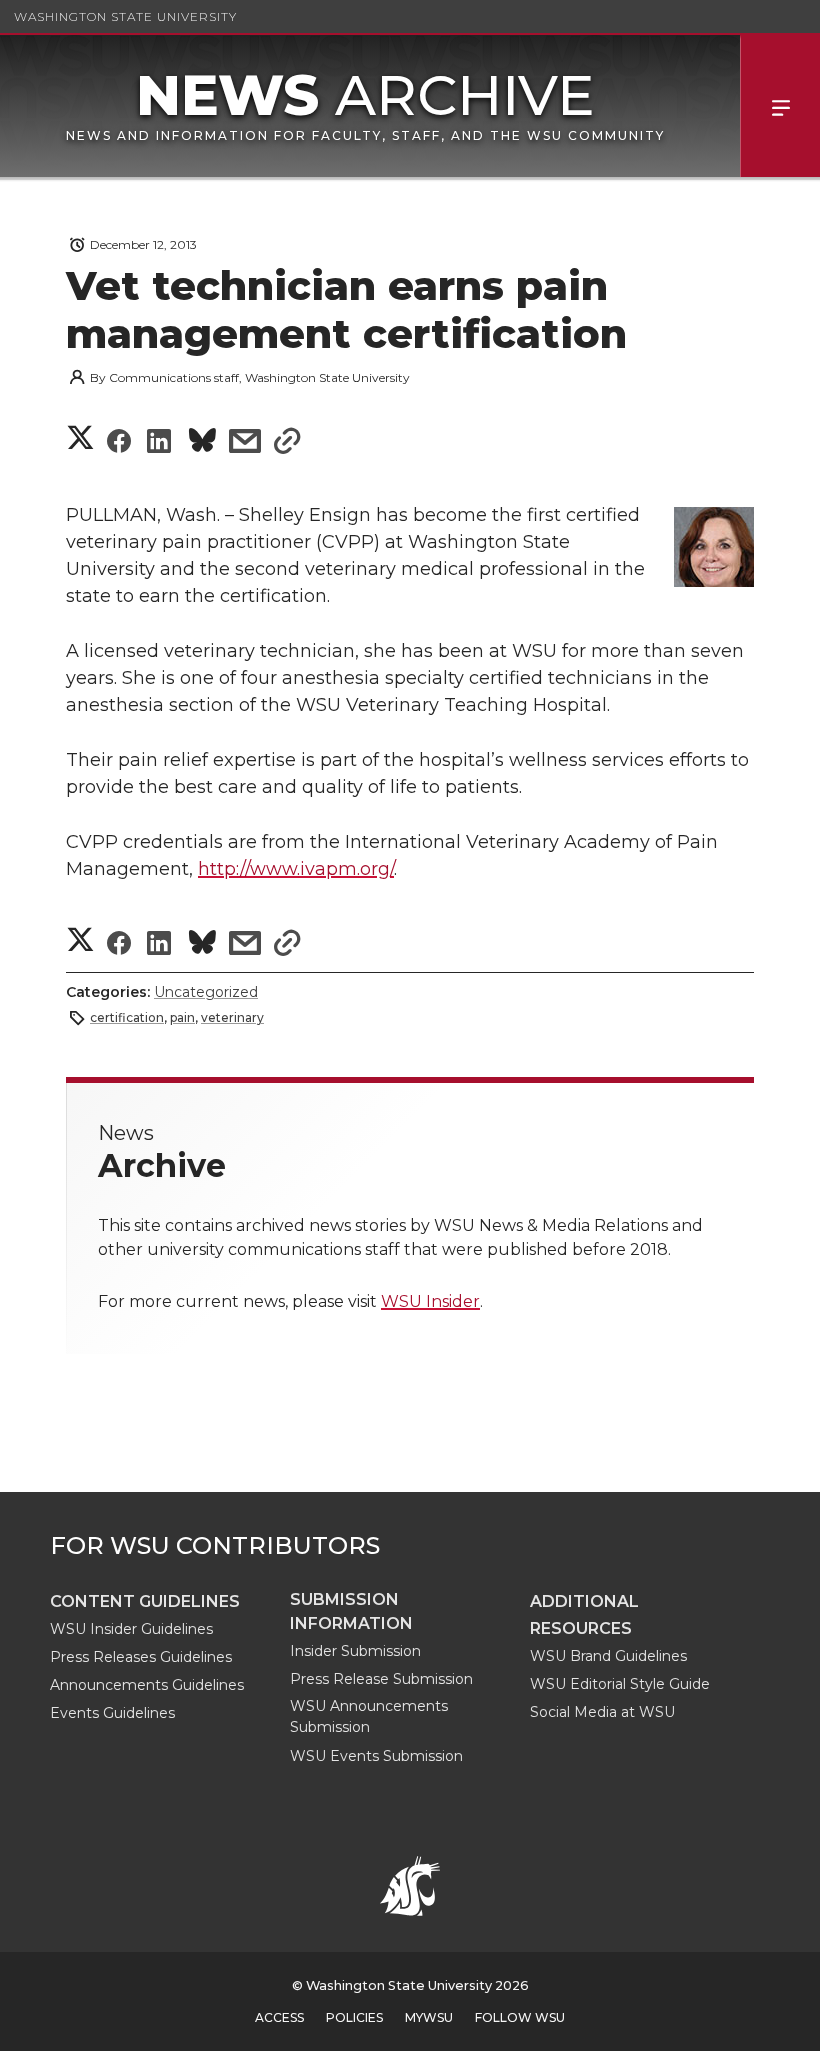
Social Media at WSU (602, 1712)
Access (279, 2017)
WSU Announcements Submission (369, 1716)
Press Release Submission (381, 1679)
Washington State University (125, 16)
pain (182, 1017)
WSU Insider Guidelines (131, 1629)
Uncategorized (206, 992)
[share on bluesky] (202, 443)
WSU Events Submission (376, 1756)
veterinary (232, 1017)
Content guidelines (145, 1601)
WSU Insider (430, 1301)
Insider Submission (355, 1651)
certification (127, 1017)
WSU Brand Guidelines (608, 1656)
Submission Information (351, 1611)
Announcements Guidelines (147, 1685)
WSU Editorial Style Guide (620, 1684)
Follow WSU (520, 2017)
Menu (780, 106)
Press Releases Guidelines (141, 1657)
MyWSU (429, 2017)
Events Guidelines (112, 1713)
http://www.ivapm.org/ (296, 869)
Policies (354, 2017)
